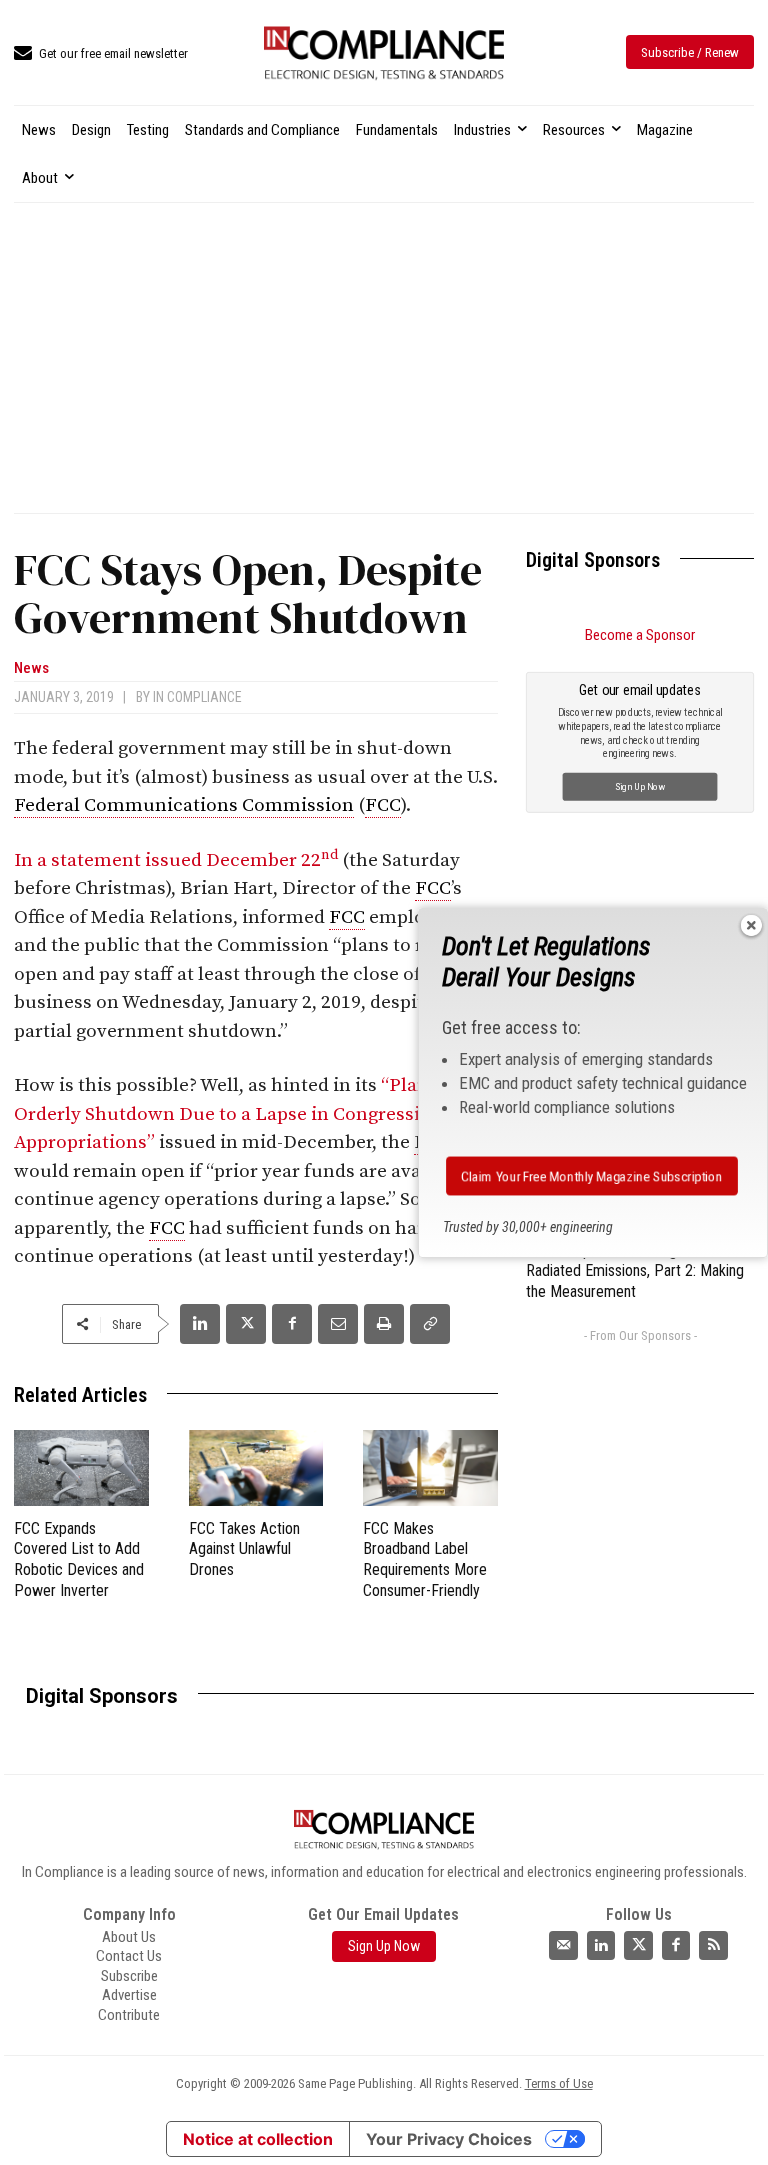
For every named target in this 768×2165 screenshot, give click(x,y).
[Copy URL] (430, 1324)
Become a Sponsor (640, 635)
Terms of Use (559, 2083)
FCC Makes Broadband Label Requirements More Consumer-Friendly (425, 1559)
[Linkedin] (200, 1324)
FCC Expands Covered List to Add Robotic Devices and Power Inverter (79, 1559)
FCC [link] (383, 805)
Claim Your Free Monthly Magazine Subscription (592, 1176)
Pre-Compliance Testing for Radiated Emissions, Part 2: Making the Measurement (635, 1271)
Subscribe (129, 1976)
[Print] (384, 1324)
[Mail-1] (563, 1945)
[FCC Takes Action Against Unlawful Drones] (256, 1468)
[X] (246, 1324)
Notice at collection (258, 2139)
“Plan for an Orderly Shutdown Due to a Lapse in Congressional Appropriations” (249, 1114)
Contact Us (129, 1956)
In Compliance (197, 697)
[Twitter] (638, 1945)
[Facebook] (292, 1324)
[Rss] (713, 1945)
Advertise (129, 1995)
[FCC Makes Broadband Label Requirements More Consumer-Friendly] (430, 1468)
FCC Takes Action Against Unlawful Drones (244, 1549)
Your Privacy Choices (449, 2139)
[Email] (338, 1324)
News (31, 668)
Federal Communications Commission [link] (184, 805)
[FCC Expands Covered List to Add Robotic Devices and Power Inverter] (81, 1468)
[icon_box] (101, 54)
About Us (129, 1937)
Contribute (129, 2015)
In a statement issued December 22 (176, 860)
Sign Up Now (640, 785)
